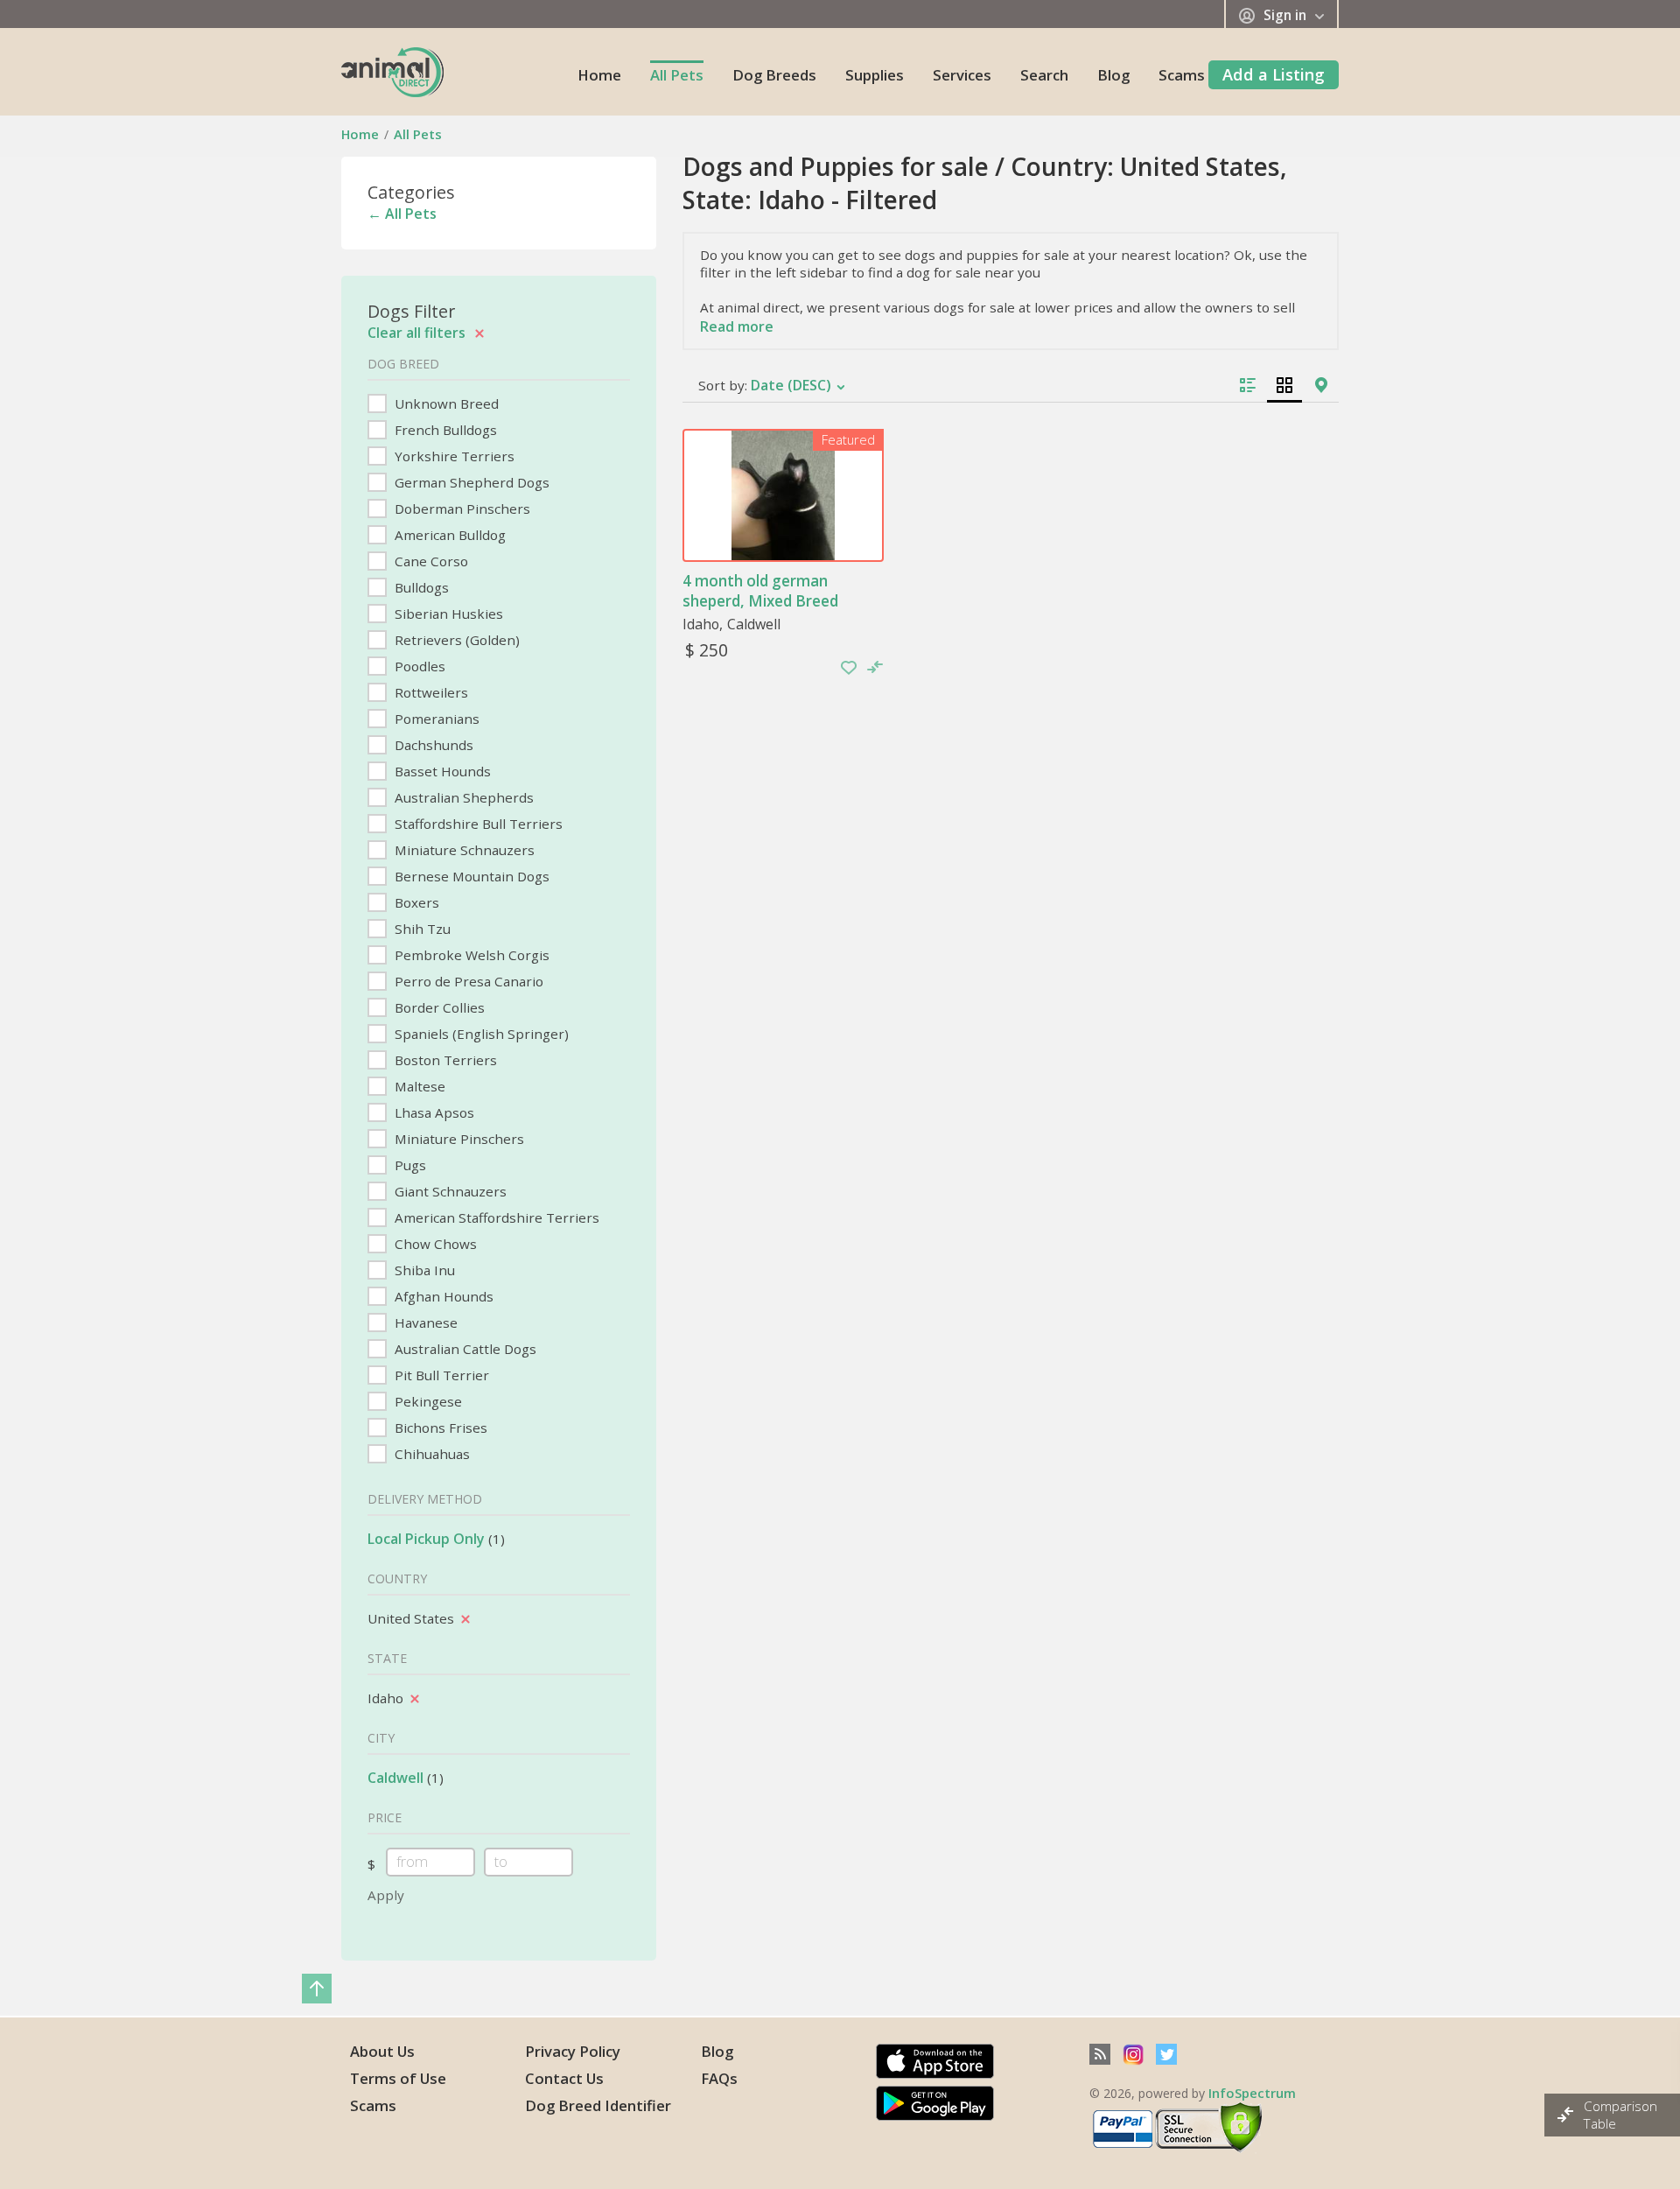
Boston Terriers (444, 1060)
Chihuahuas (430, 1454)
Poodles (418, 666)
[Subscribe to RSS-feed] (1100, 2054)
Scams (1182, 75)
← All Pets (402, 214)
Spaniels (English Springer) (480, 1034)
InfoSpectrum (1252, 2093)
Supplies (875, 75)
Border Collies (438, 1007)
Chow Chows (434, 1244)
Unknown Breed (445, 403)
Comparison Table (1620, 2115)
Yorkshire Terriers (453, 456)
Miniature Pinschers (458, 1139)
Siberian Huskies (447, 614)
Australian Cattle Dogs (464, 1349)
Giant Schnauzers (449, 1191)
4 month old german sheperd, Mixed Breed (760, 591)
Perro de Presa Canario (467, 981)
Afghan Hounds (442, 1296)
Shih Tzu (421, 929)
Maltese (418, 1086)
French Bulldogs (444, 430)
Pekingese (427, 1401)
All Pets (677, 75)
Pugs (409, 1165)
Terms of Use (398, 2078)
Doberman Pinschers (461, 509)
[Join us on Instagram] (1133, 2054)
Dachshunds (432, 745)
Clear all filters (418, 333)
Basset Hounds (441, 771)
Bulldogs (420, 587)
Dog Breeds (774, 75)
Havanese (424, 1323)
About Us (382, 2051)
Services (962, 75)
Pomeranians (435, 719)
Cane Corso (430, 561)
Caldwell (395, 1778)
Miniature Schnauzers (463, 850)
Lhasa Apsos (433, 1112)
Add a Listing (1274, 74)
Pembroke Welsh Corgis (470, 955)
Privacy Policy (573, 2051)
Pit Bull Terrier (440, 1375)
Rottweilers (430, 692)
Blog (1113, 75)
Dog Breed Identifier (598, 2105)
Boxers (415, 902)
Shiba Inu (423, 1270)
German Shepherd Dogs (470, 482)
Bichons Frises (439, 1428)
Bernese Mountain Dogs (470, 876)
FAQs (719, 2078)
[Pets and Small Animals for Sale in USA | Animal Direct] (392, 71)
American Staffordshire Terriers (495, 1217)
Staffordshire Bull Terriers (477, 824)
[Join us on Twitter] (1166, 2054)
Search (1044, 75)
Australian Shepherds (462, 797)
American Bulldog (448, 535)
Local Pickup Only (426, 1539)
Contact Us (564, 2078)
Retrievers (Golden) (455, 640)
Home (599, 75)
